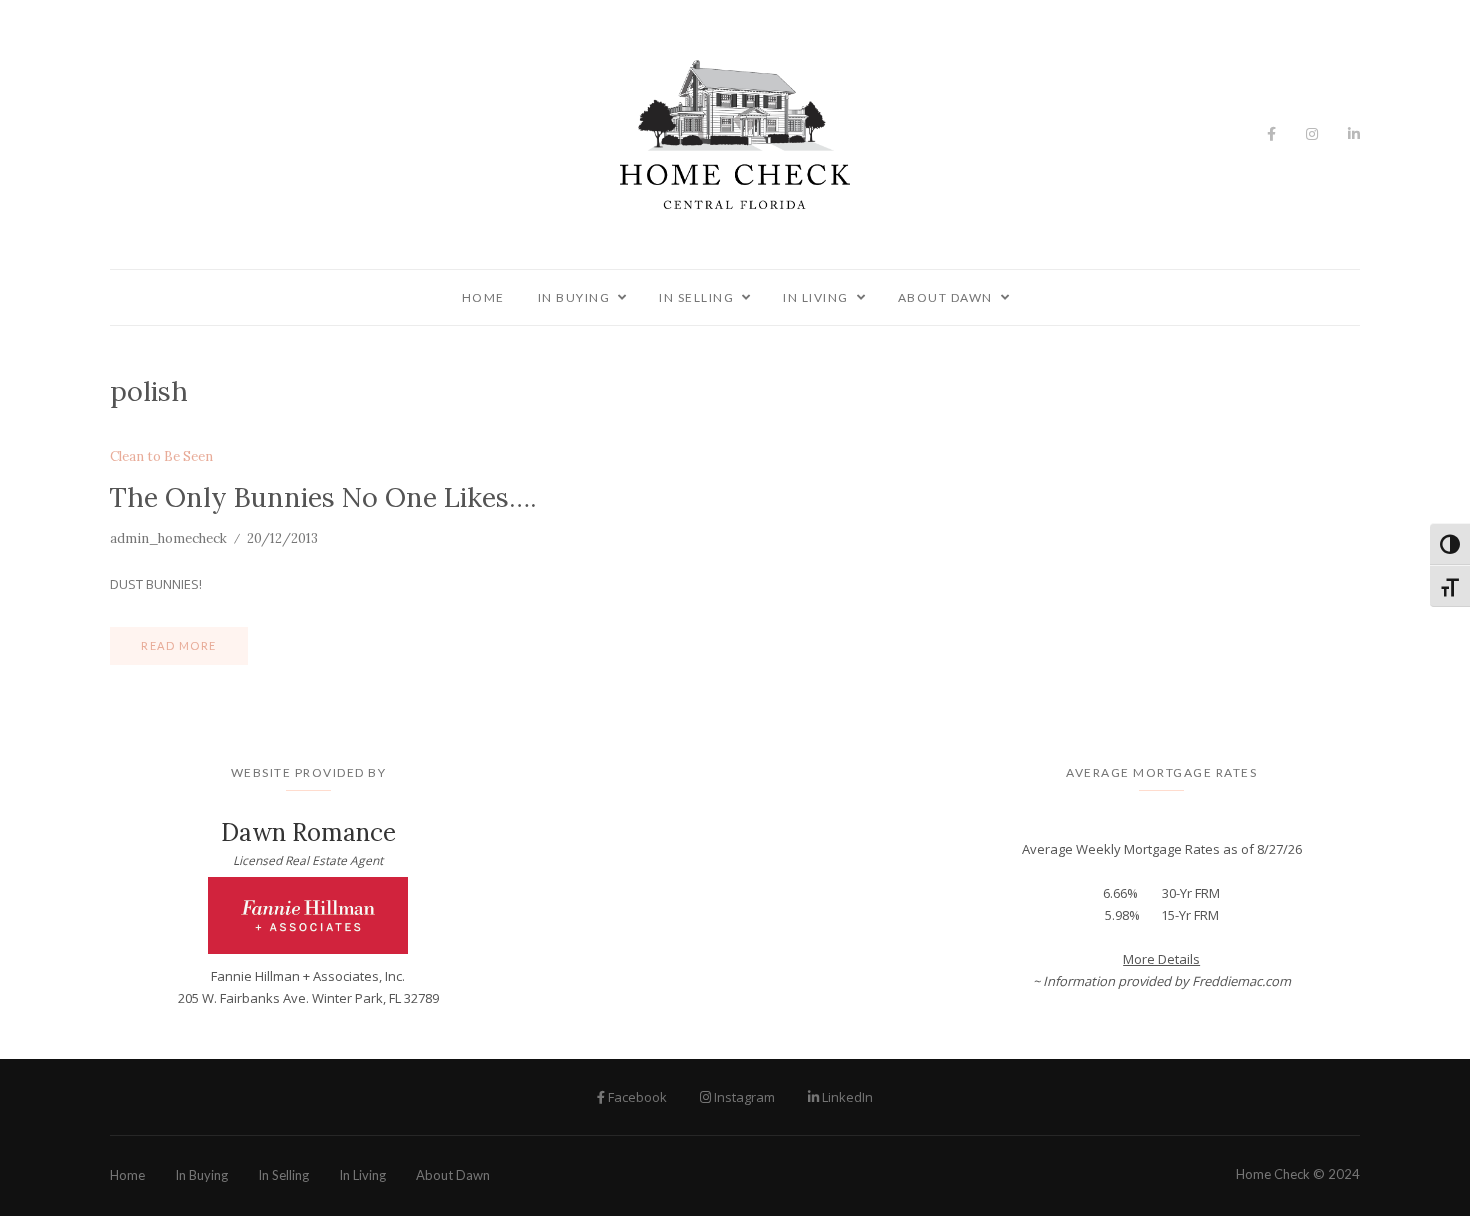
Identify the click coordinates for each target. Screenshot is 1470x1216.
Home (483, 297)
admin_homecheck (168, 538)
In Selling (696, 297)
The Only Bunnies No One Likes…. (323, 497)
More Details (1161, 959)
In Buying (574, 297)
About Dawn (945, 297)
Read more (179, 645)
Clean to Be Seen (161, 457)
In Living (816, 297)
